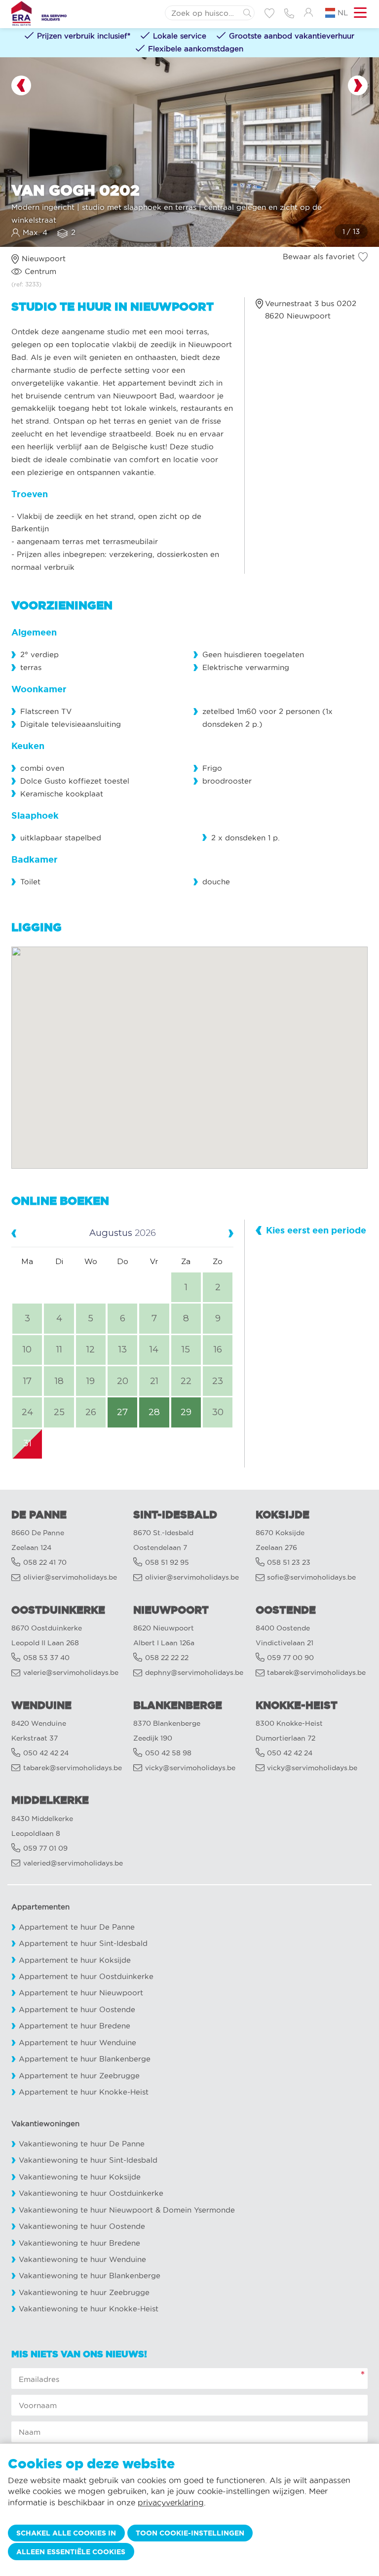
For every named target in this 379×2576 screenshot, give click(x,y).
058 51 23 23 (289, 1563)
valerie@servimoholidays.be (71, 1673)
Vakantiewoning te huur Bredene (79, 2243)
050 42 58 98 (168, 1753)
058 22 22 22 (167, 1658)
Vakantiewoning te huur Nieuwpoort (86, 2210)
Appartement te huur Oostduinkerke (86, 1976)
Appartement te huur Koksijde (75, 1960)
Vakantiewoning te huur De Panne (82, 2144)
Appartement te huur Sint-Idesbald (83, 1943)
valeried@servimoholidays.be (73, 1863)
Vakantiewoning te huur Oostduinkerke (91, 2193)
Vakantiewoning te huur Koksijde (80, 2177)
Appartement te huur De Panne (77, 1927)
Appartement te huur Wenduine (77, 2042)
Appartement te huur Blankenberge (85, 2059)
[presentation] (21, 85)
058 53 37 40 (46, 1658)
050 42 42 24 (46, 1753)
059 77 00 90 (290, 1658)
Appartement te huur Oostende (77, 2009)
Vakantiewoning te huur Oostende (82, 2226)
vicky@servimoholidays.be (190, 1768)
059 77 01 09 (45, 1848)
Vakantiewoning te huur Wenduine (82, 2259)
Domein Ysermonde (199, 2210)
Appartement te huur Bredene (75, 2026)
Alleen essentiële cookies (71, 2552)
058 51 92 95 (167, 1563)
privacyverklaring (171, 2502)
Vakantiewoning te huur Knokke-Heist (89, 2309)
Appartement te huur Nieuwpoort (81, 1993)
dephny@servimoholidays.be (194, 1673)
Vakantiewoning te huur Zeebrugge (84, 2292)
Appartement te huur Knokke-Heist (84, 2092)
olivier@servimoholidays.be (70, 1577)
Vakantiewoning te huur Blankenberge (90, 2276)
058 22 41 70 (45, 1563)
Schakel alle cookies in (66, 2533)
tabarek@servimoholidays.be (316, 1673)
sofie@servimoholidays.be (311, 1577)
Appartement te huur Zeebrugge (79, 2076)
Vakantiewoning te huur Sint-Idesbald (88, 2160)
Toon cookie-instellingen (190, 2533)
